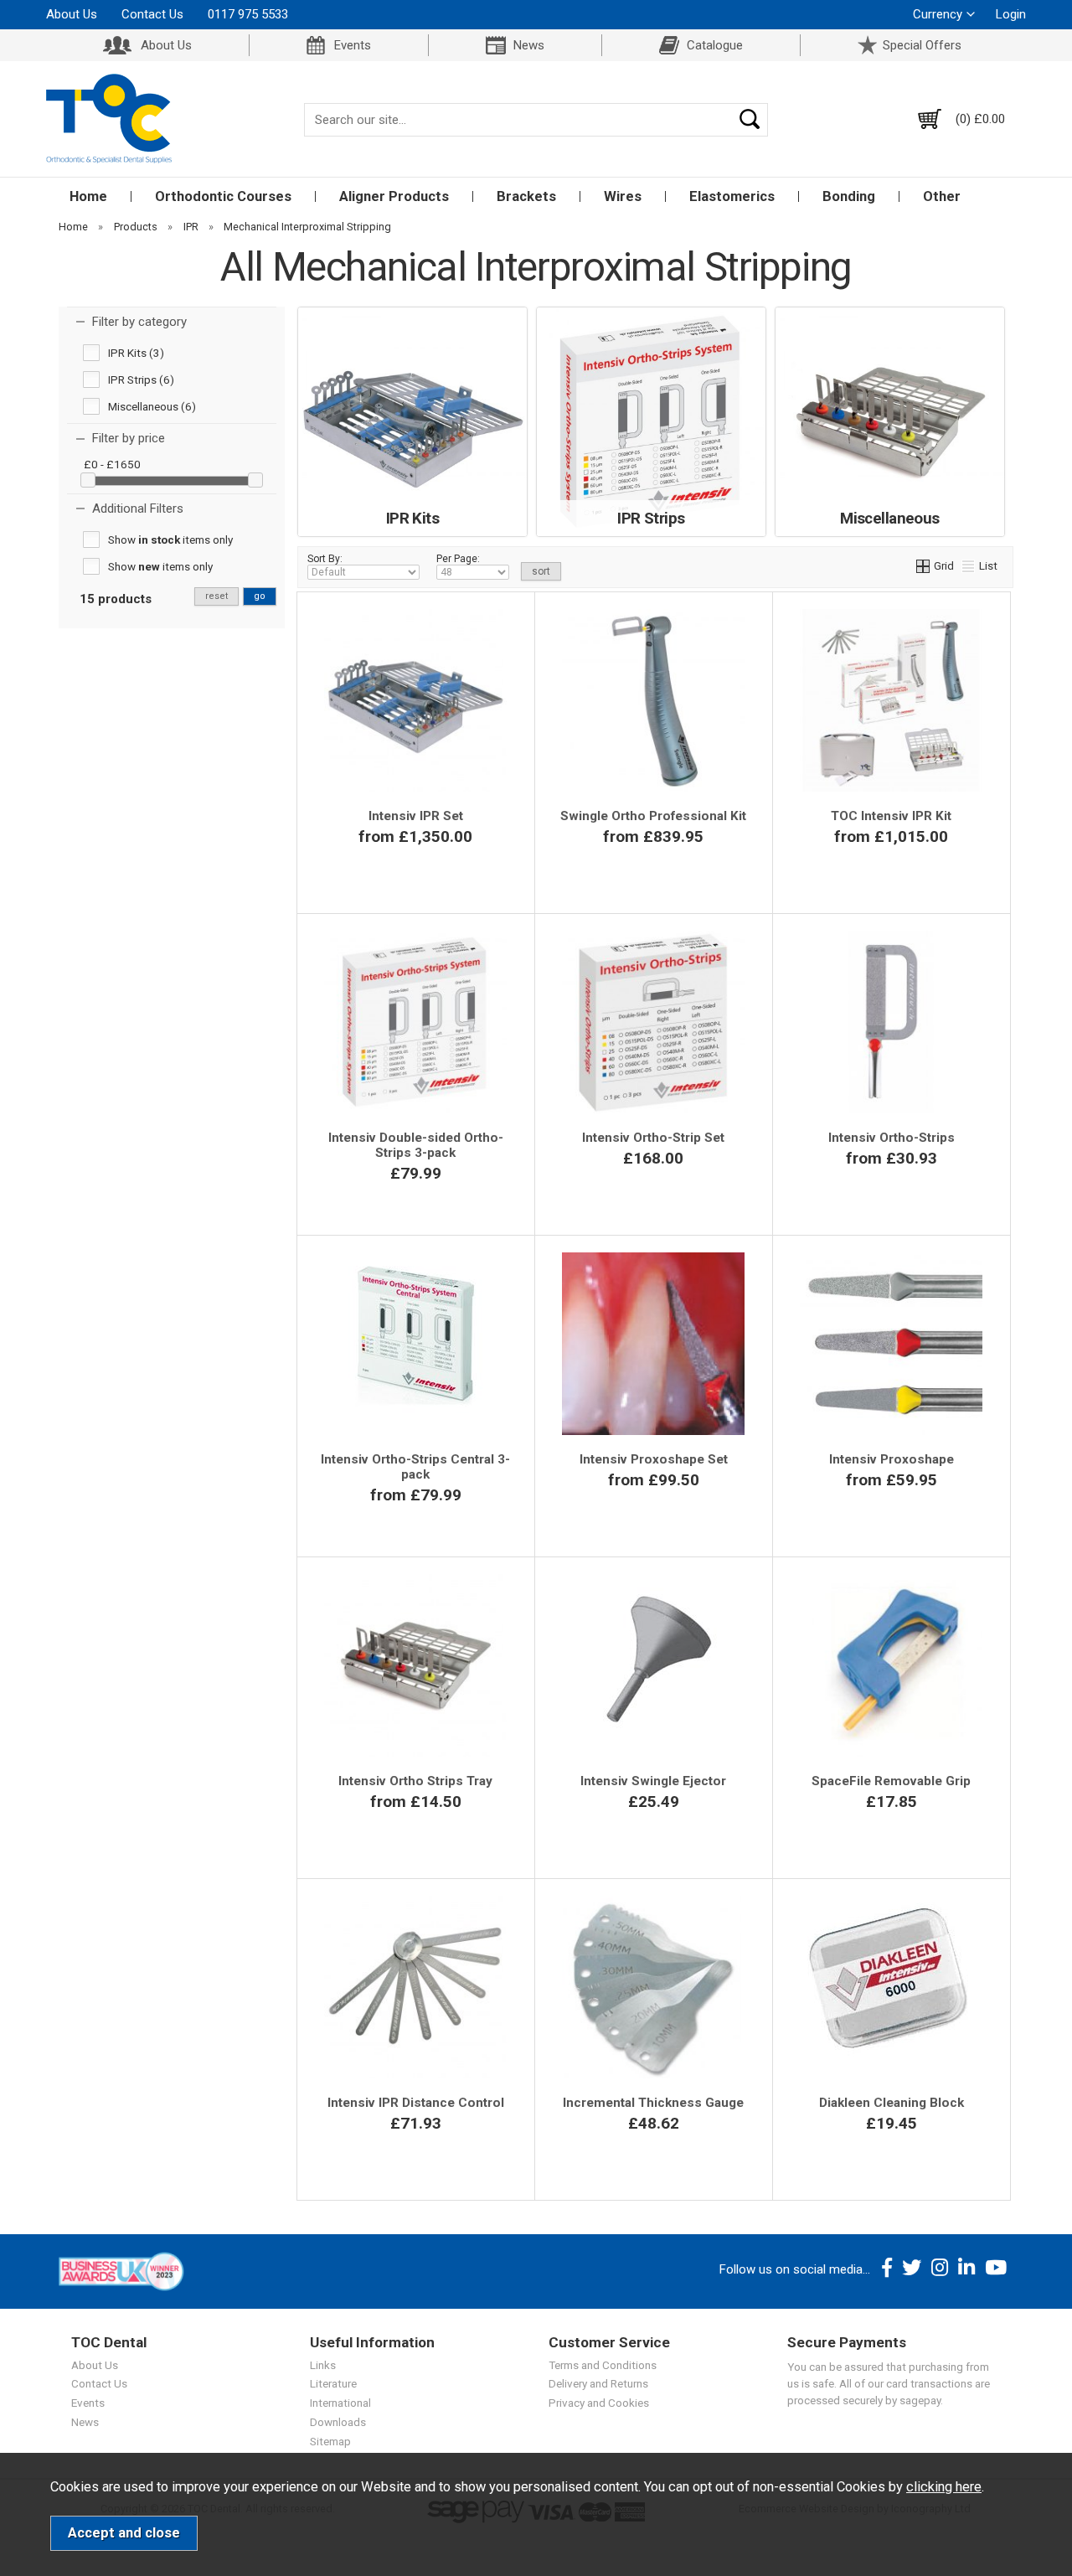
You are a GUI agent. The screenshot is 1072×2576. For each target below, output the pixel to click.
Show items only (170, 539)
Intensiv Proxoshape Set (654, 1459)
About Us (72, 14)
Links (323, 2365)
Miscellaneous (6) (152, 406)
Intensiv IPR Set (416, 816)
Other (942, 196)
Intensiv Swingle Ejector (653, 1781)
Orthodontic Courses (223, 196)
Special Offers (922, 45)
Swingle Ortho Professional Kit (653, 816)
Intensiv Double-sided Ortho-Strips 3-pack (416, 1145)
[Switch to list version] (969, 565)
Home (88, 196)
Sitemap (330, 2441)
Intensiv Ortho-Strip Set (653, 1138)
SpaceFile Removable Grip (891, 1781)
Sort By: (325, 559)
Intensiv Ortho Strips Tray (415, 1781)
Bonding (849, 196)
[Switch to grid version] (924, 565)
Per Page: (458, 559)
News (529, 45)
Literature (333, 2383)
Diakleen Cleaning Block (892, 2103)
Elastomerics (732, 196)
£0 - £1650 (112, 464)
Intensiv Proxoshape (892, 1459)
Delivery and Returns (598, 2383)
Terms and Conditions (603, 2365)
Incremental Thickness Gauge (653, 2103)
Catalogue (715, 45)
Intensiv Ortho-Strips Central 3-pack (415, 1467)
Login (1011, 14)
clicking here (944, 2487)
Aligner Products (394, 196)
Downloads (338, 2422)
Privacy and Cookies (599, 2403)
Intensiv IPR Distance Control (416, 2103)
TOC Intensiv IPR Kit (891, 816)
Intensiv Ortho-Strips (892, 1138)
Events (353, 45)
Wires (623, 196)
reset (216, 596)
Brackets (526, 196)
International (340, 2403)
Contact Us (152, 14)
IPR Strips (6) (141, 379)
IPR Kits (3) (136, 353)
